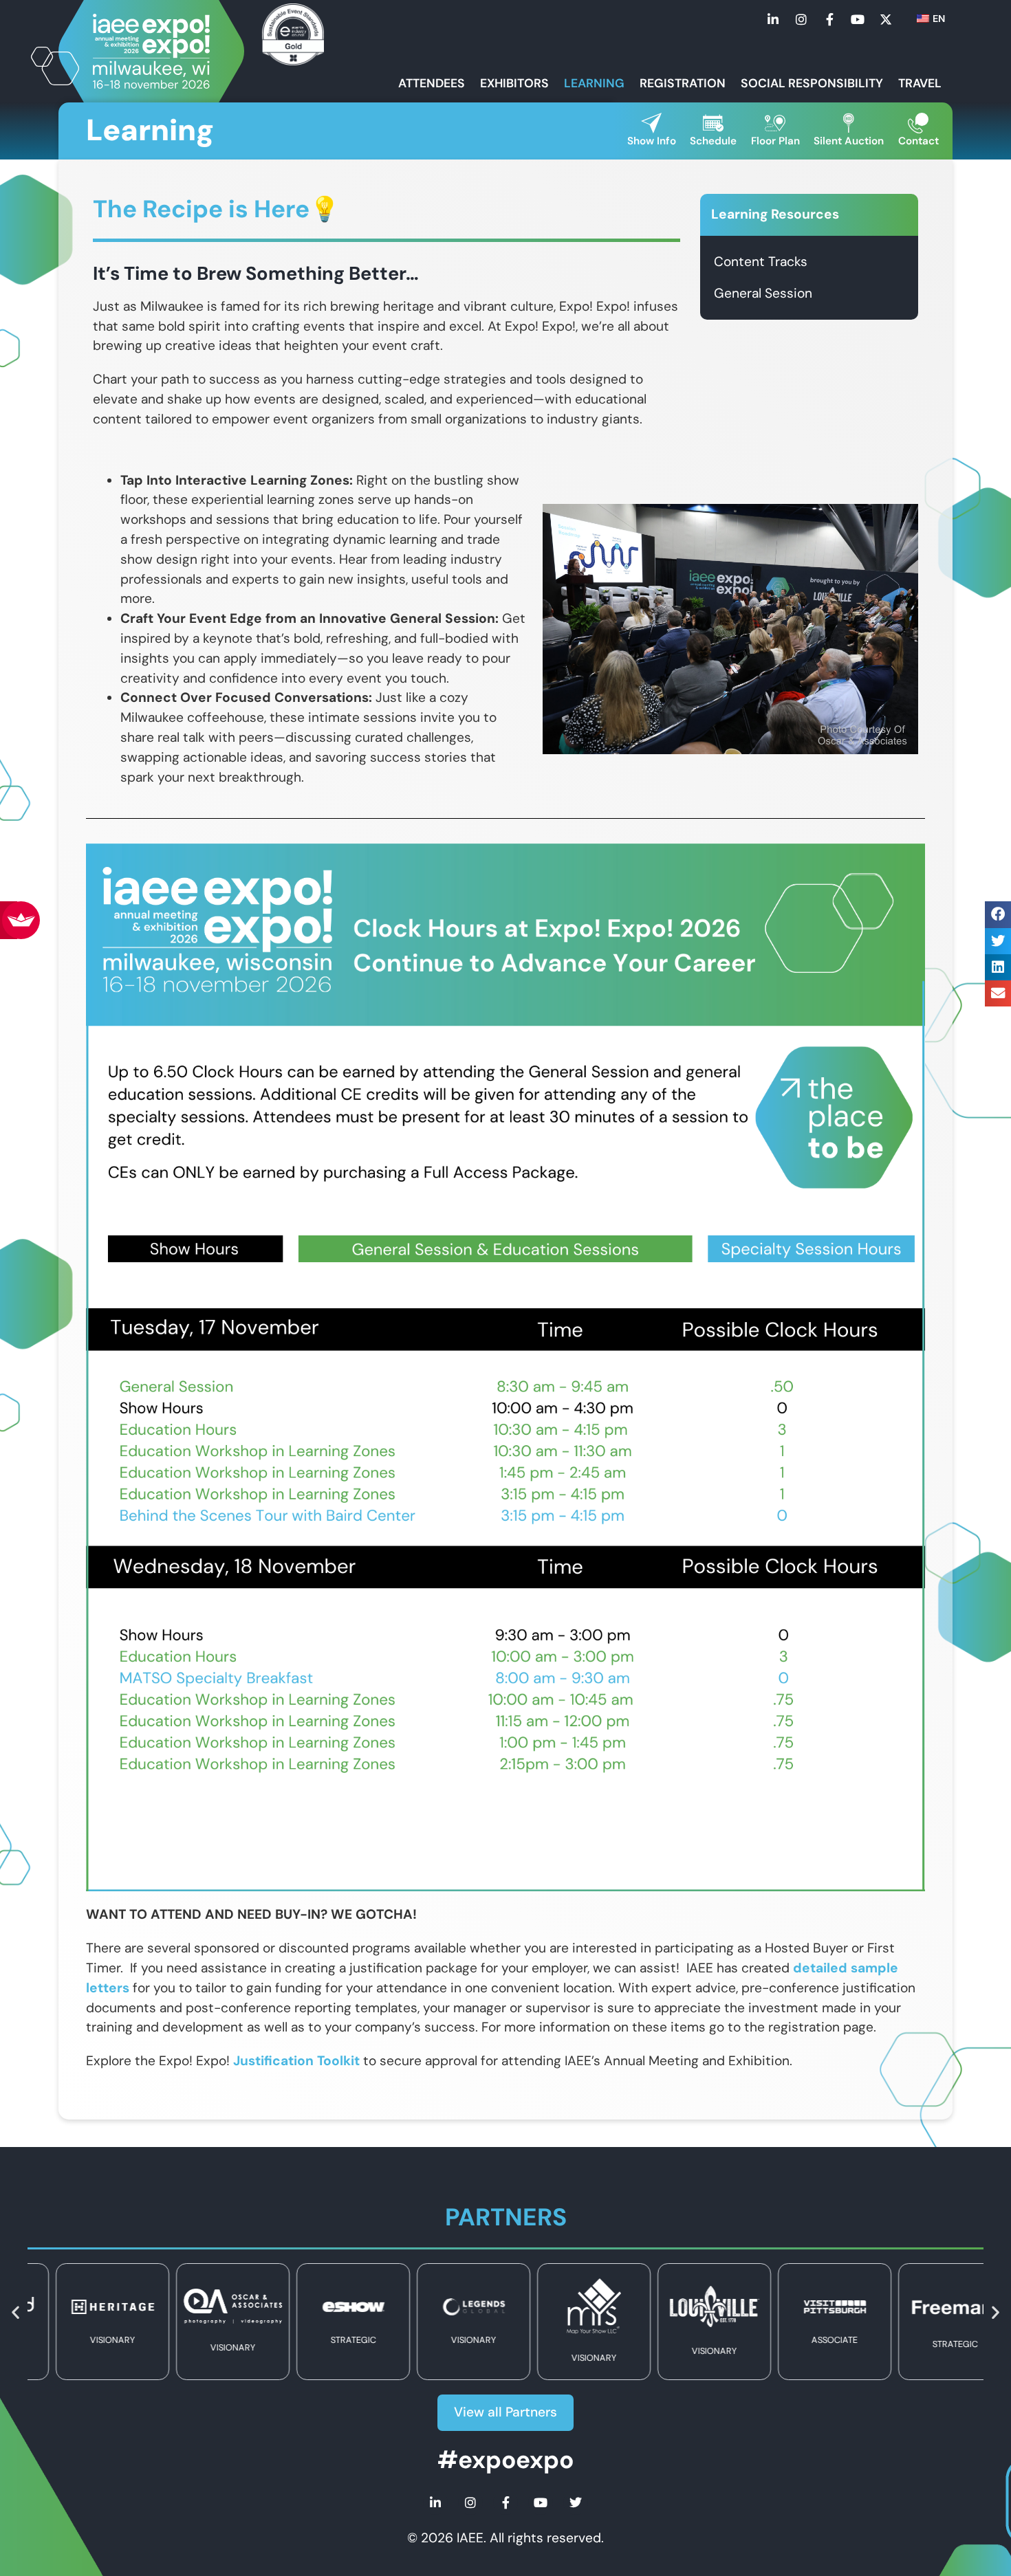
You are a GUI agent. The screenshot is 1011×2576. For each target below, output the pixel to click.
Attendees (432, 83)
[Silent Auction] (849, 123)
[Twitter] (576, 2502)
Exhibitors (514, 83)
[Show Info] (651, 123)
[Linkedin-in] (773, 19)
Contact (918, 141)
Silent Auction (849, 141)
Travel (920, 83)
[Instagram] (801, 19)
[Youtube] (858, 19)
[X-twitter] (886, 19)
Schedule (713, 141)
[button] (998, 914)
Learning (594, 83)
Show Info (652, 141)
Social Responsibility (812, 83)
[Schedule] (713, 123)
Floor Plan (775, 141)
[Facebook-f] (829, 19)
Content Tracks (761, 262)
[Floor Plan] (775, 123)
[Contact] (918, 123)
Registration (683, 83)
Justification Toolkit (296, 2061)
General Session (763, 293)
